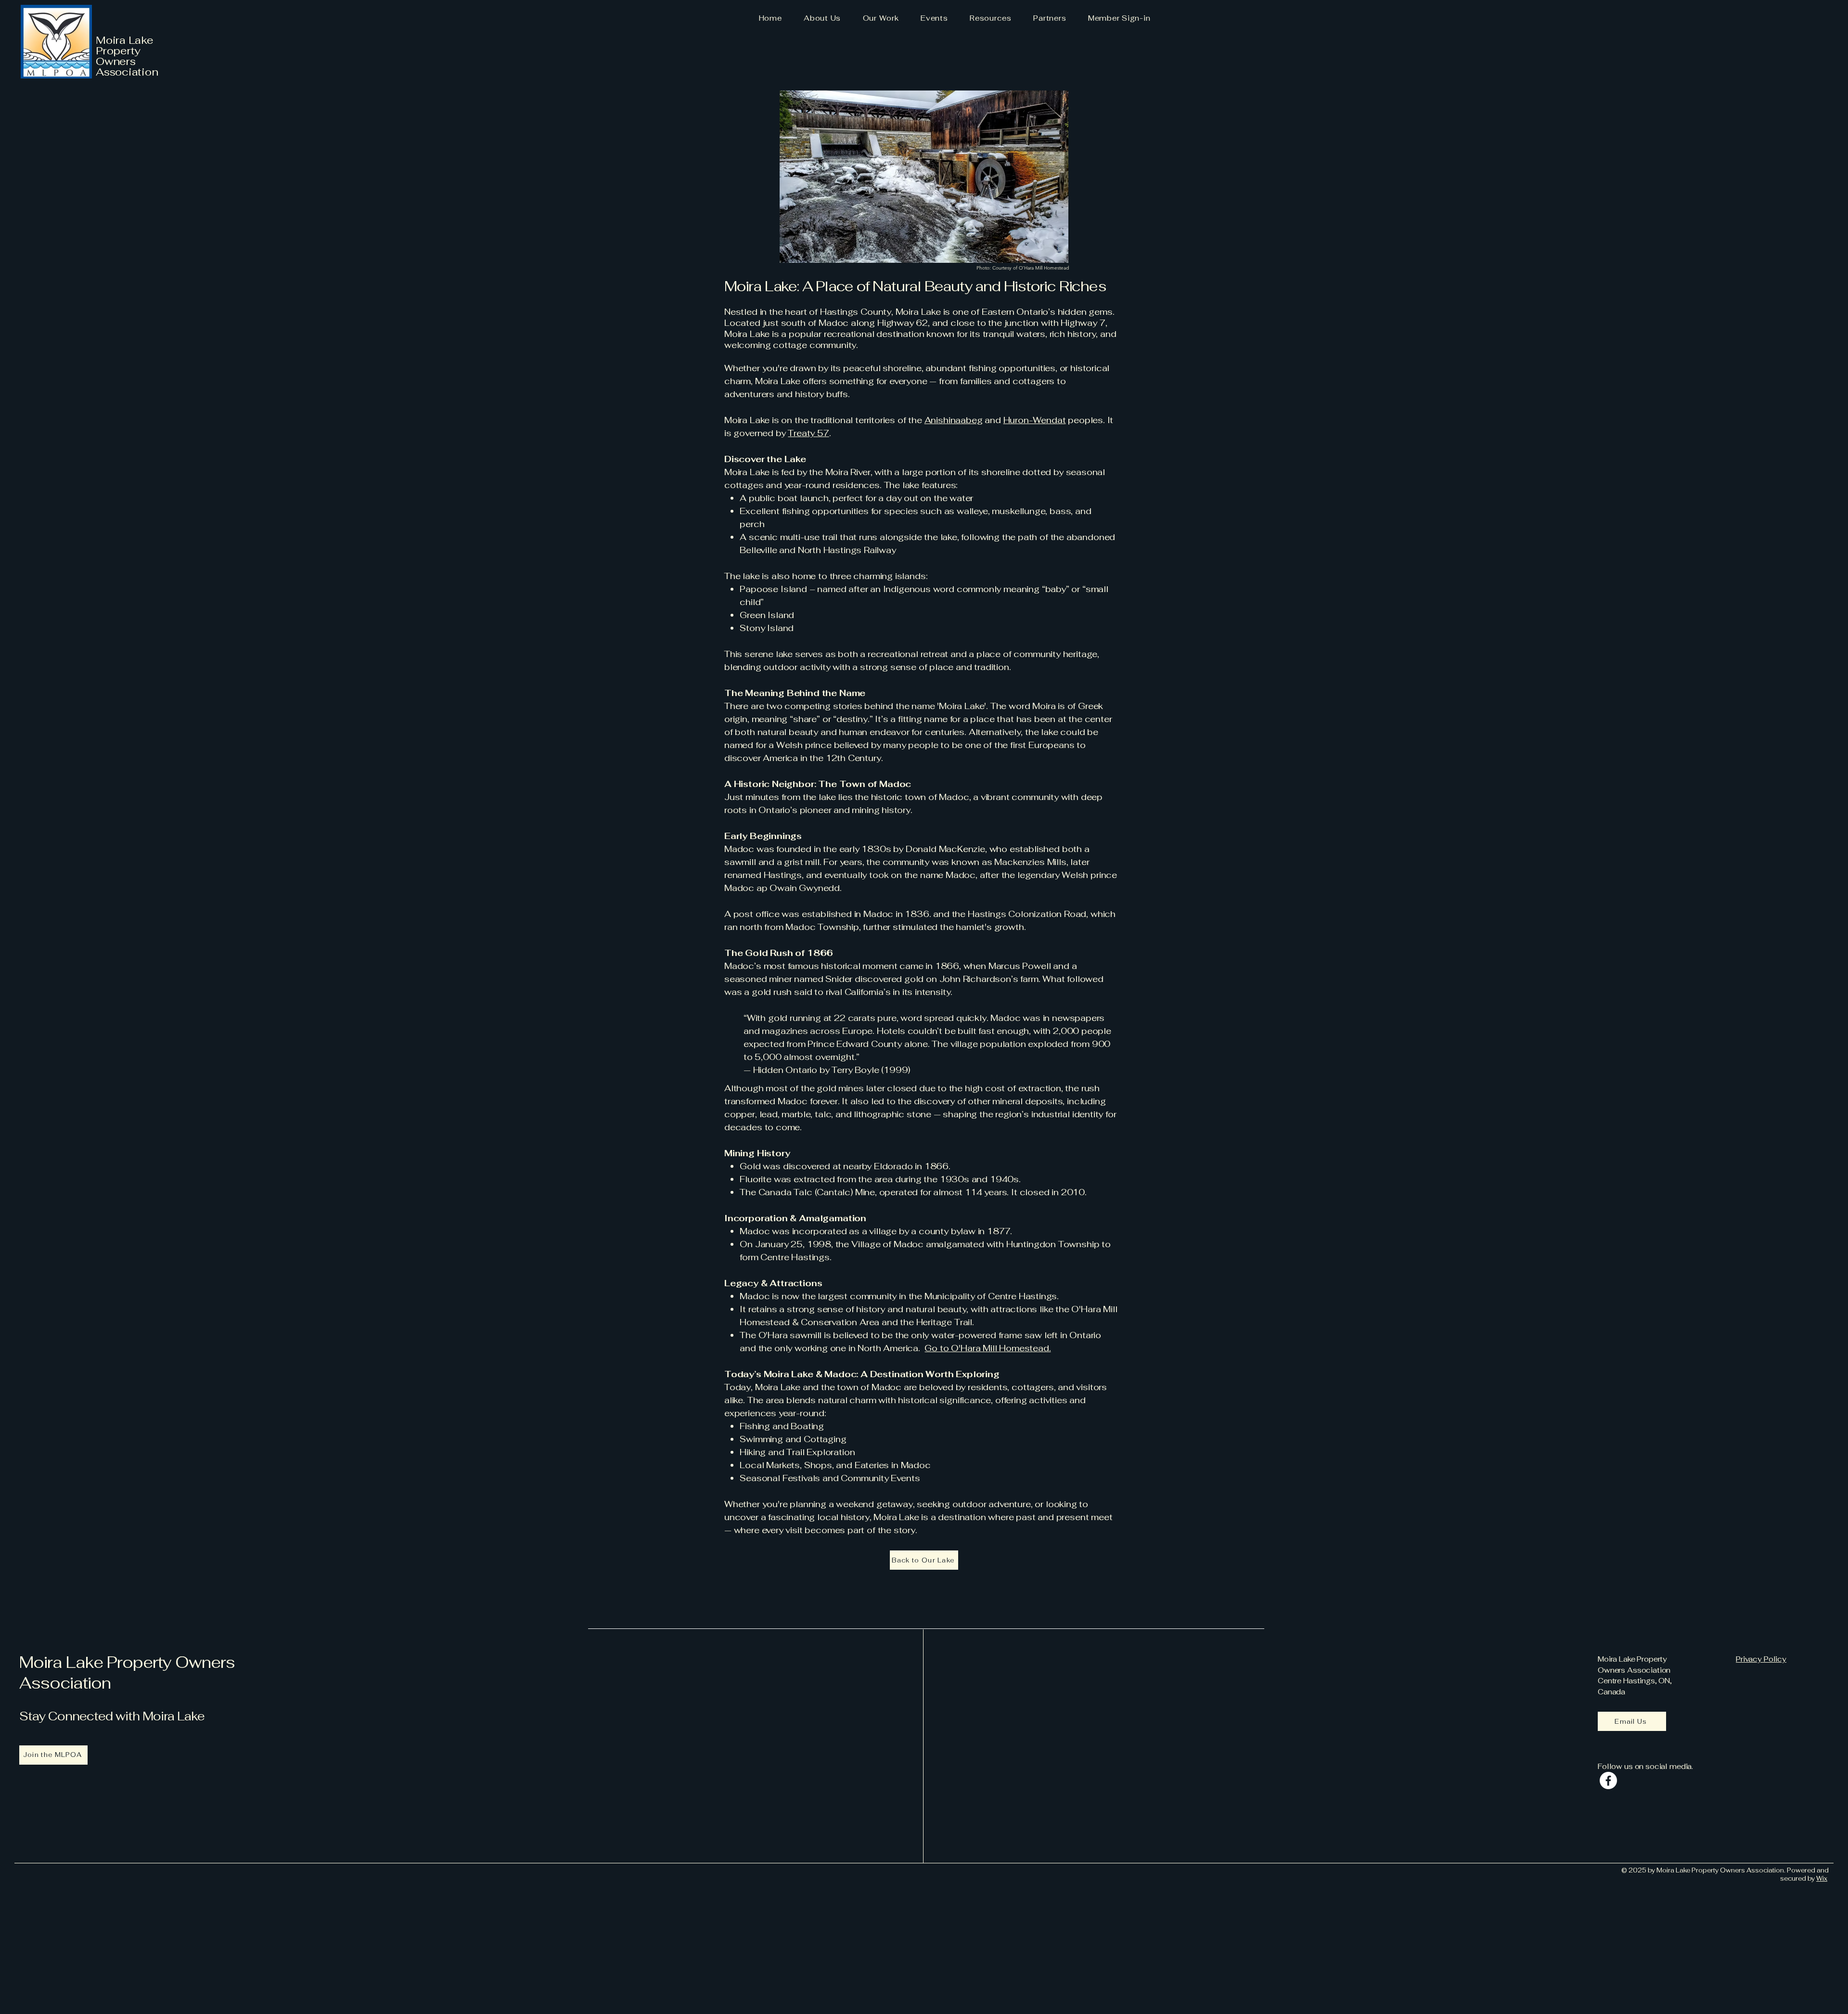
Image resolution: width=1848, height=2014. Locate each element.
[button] (822, 18)
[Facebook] (1608, 1781)
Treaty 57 (808, 433)
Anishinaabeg (954, 420)
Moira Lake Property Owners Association (127, 1673)
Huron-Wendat (1035, 420)
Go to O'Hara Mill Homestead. (988, 1348)
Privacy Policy (1761, 1659)
